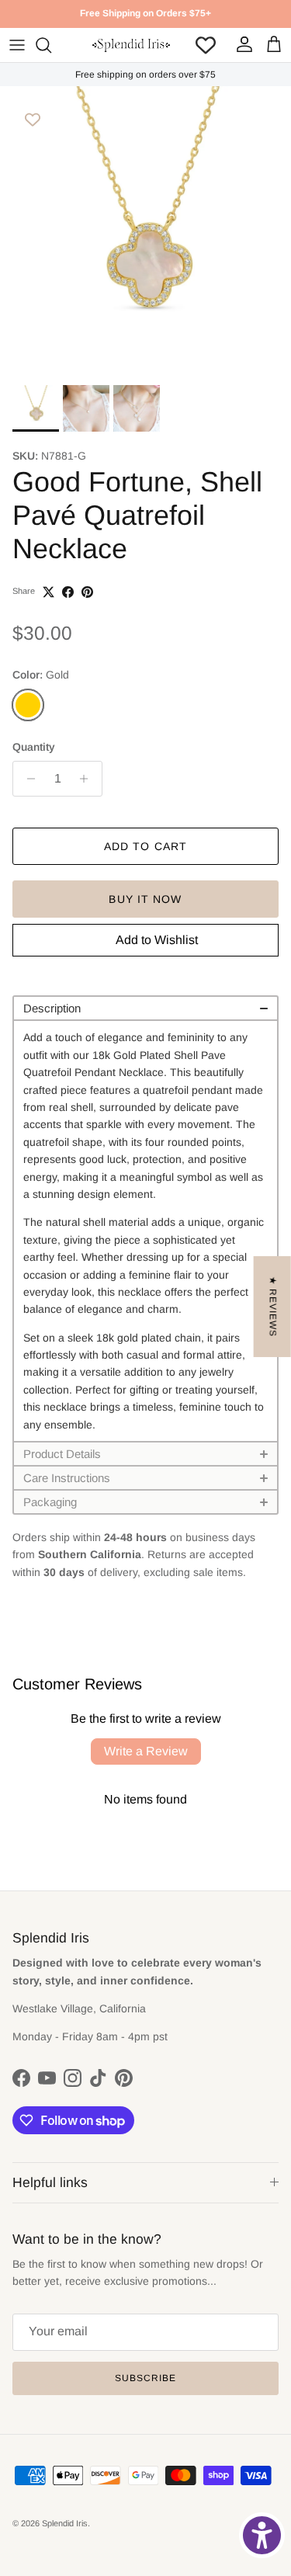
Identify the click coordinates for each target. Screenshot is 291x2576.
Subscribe (145, 2378)
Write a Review (146, 1751)
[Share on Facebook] (68, 592)
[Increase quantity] (88, 779)
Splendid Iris (65, 2523)
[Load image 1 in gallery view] (145, 232)
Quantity (34, 747)
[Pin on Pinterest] (87, 592)
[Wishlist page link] (206, 45)
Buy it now (145, 899)
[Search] (51, 45)
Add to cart (145, 846)
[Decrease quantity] (27, 779)
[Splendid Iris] (131, 45)
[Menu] (17, 45)
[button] (145, 1007)
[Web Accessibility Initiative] (262, 2535)
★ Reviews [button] (273, 1307)
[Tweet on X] (48, 592)
